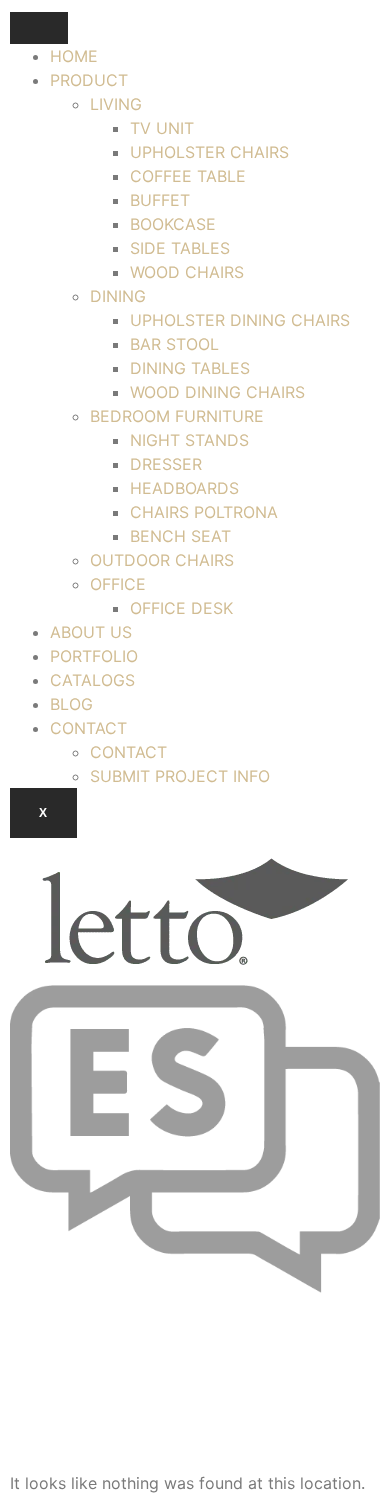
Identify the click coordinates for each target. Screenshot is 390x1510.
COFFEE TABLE (188, 176)
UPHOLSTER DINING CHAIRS (240, 320)
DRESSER (166, 464)
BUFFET (160, 200)
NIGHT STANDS (189, 440)
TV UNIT (162, 128)
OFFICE (118, 584)
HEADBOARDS (184, 488)
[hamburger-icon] (39, 28)
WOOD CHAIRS (187, 272)
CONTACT (88, 728)
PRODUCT (89, 80)
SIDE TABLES (180, 248)
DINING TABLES (190, 368)
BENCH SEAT (180, 536)
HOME (74, 56)
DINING (118, 296)
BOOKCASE (173, 224)
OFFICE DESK (181, 608)
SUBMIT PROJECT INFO (180, 776)
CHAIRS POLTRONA (204, 512)
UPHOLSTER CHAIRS (209, 152)
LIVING (116, 104)
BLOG (71, 704)
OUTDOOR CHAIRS (162, 560)
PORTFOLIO (94, 656)
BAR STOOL (174, 344)
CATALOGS (92, 680)
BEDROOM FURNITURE (177, 416)
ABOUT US (91, 632)
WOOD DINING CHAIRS (217, 392)
